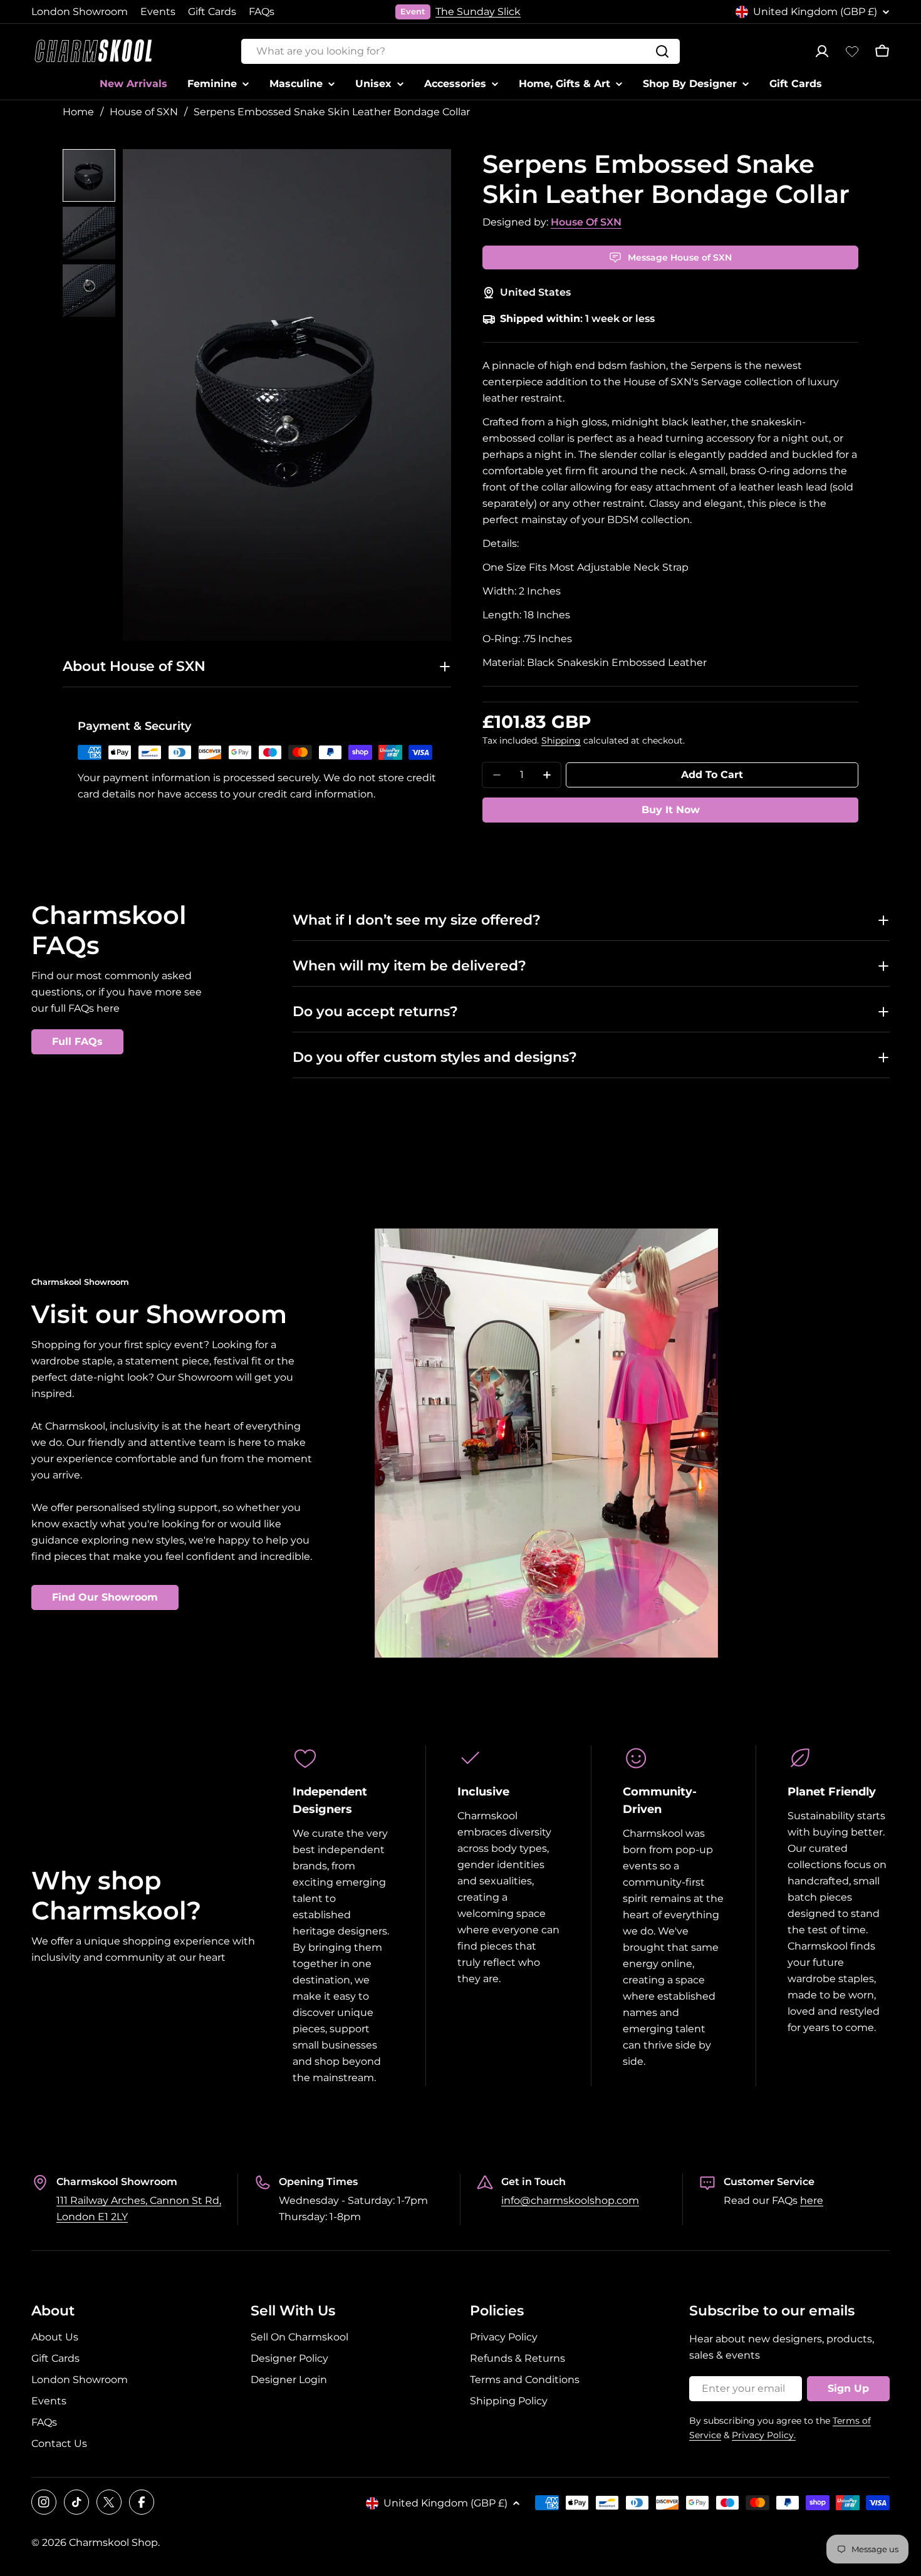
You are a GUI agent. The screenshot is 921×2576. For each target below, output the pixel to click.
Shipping (561, 740)
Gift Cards (212, 12)
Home (78, 112)
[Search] (662, 51)
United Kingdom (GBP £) (815, 12)
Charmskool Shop (113, 2542)
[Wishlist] (852, 51)
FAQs (262, 12)
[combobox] (460, 51)
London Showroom (80, 12)
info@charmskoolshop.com (570, 2200)
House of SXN (144, 112)
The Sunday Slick (478, 12)
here (812, 2200)
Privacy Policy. (764, 2435)
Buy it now (671, 810)
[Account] (822, 51)
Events (158, 12)
